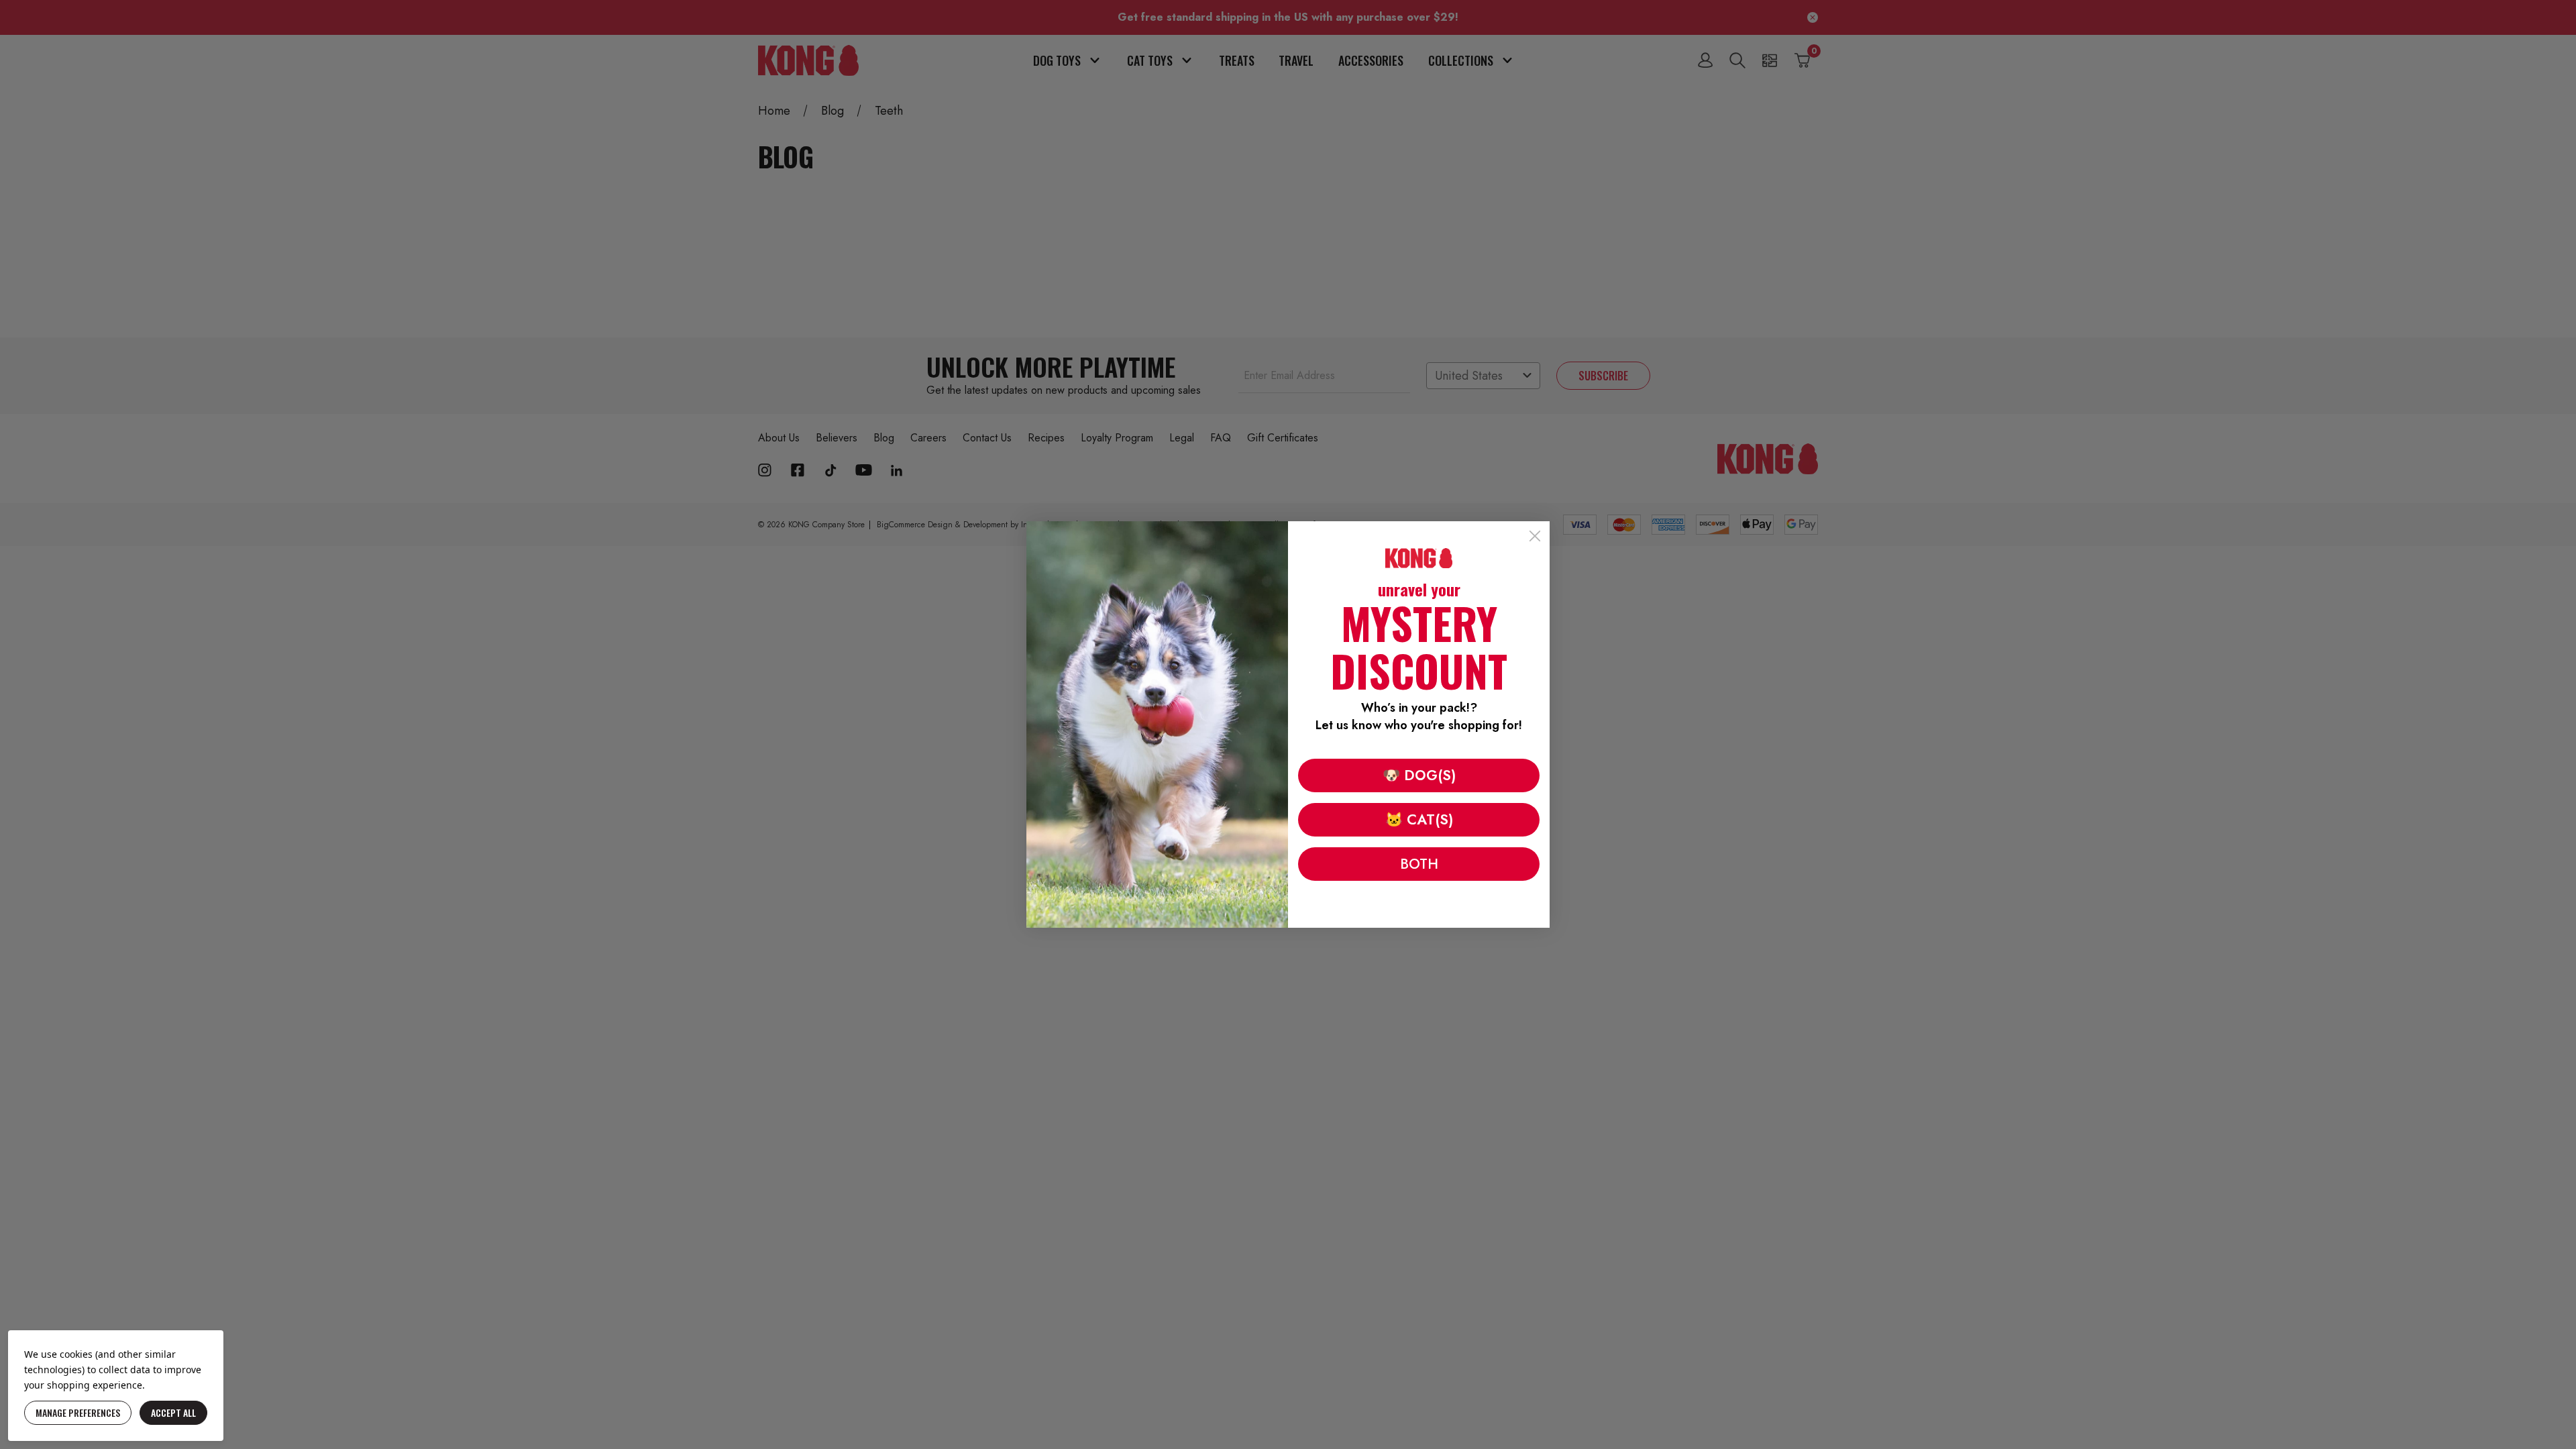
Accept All (173, 1412)
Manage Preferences (78, 1412)
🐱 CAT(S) (1419, 820)
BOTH (1419, 864)
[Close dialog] (1535, 536)
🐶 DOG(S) (1419, 775)
